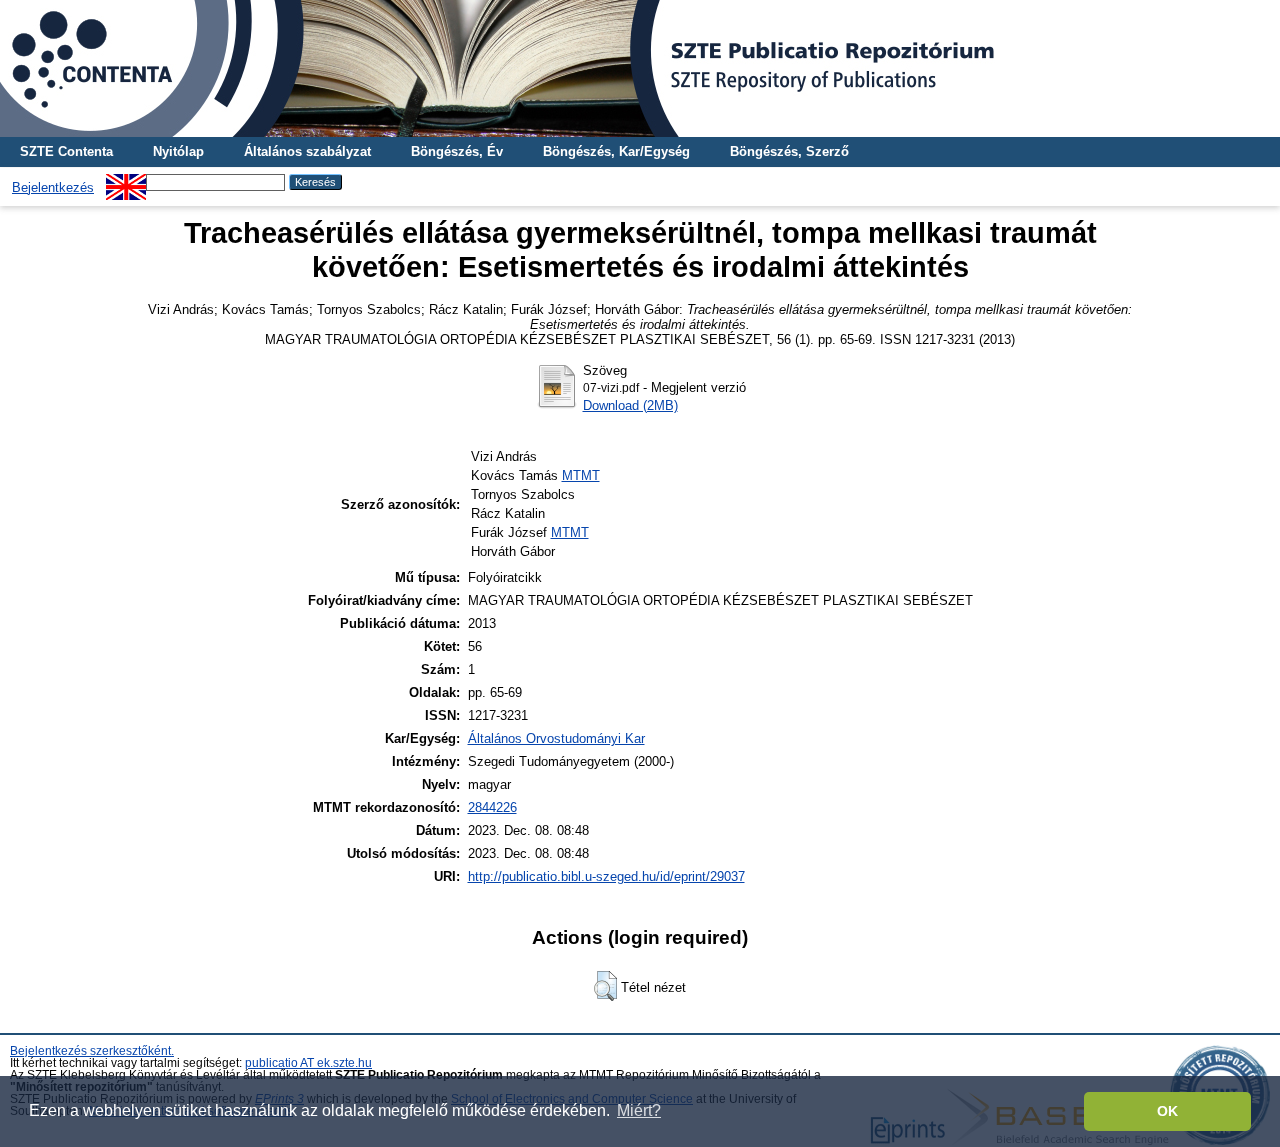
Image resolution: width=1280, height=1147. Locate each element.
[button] (605, 986)
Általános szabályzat (307, 151)
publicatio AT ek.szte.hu (308, 1063)
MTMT (581, 475)
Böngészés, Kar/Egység (616, 151)
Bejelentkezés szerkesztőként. (92, 1051)
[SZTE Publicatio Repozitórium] (640, 68)
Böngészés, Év (457, 151)
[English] (126, 181)
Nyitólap (178, 151)
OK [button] (1167, 1111)
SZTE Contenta (66, 151)
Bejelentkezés (53, 187)
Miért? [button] (639, 1110)
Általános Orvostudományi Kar (556, 738)
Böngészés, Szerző (789, 151)
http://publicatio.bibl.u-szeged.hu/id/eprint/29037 (606, 876)
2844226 (492, 807)
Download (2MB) (630, 405)
